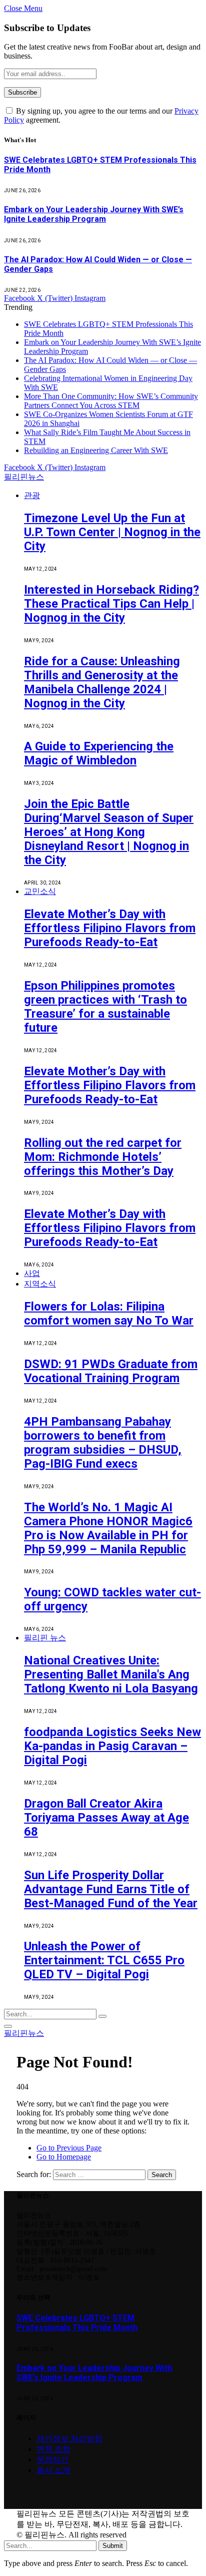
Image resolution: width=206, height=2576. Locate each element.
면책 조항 (53, 2449)
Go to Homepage (64, 2157)
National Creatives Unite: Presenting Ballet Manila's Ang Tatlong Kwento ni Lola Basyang (111, 1674)
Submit (113, 2546)
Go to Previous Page (69, 2148)
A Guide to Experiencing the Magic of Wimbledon (99, 753)
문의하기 (52, 2460)
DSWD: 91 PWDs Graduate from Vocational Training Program (111, 1371)
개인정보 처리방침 (69, 2439)
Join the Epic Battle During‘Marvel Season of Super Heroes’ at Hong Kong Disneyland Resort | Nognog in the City (109, 832)
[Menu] (8, 2026)
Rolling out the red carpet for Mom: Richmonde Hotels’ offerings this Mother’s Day (103, 1157)
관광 (32, 495)
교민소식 (40, 891)
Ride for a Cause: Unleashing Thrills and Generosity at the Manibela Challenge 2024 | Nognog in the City (102, 682)
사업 (32, 1273)
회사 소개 (53, 2470)
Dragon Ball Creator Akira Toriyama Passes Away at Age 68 (106, 1818)
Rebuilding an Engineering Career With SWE (96, 450)
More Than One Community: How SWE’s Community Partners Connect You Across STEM (111, 401)
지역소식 (40, 1284)
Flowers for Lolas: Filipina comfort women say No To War (109, 1314)
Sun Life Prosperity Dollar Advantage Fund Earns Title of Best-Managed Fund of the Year (111, 1889)
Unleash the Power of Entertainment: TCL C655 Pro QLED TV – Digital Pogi (104, 1960)
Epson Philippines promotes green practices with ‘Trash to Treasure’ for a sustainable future (105, 1007)
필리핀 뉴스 (45, 1638)
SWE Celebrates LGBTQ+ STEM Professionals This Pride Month (77, 2323)
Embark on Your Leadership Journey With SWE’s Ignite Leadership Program (94, 214)
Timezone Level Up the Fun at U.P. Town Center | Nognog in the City (112, 532)
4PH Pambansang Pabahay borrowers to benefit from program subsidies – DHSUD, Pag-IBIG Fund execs (103, 1443)
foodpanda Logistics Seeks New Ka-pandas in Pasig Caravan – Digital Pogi (112, 1746)
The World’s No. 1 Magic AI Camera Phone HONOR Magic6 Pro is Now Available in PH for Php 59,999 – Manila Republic (108, 1528)
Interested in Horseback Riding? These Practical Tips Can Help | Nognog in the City (111, 604)
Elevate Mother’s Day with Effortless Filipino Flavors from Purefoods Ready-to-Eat (110, 928)
